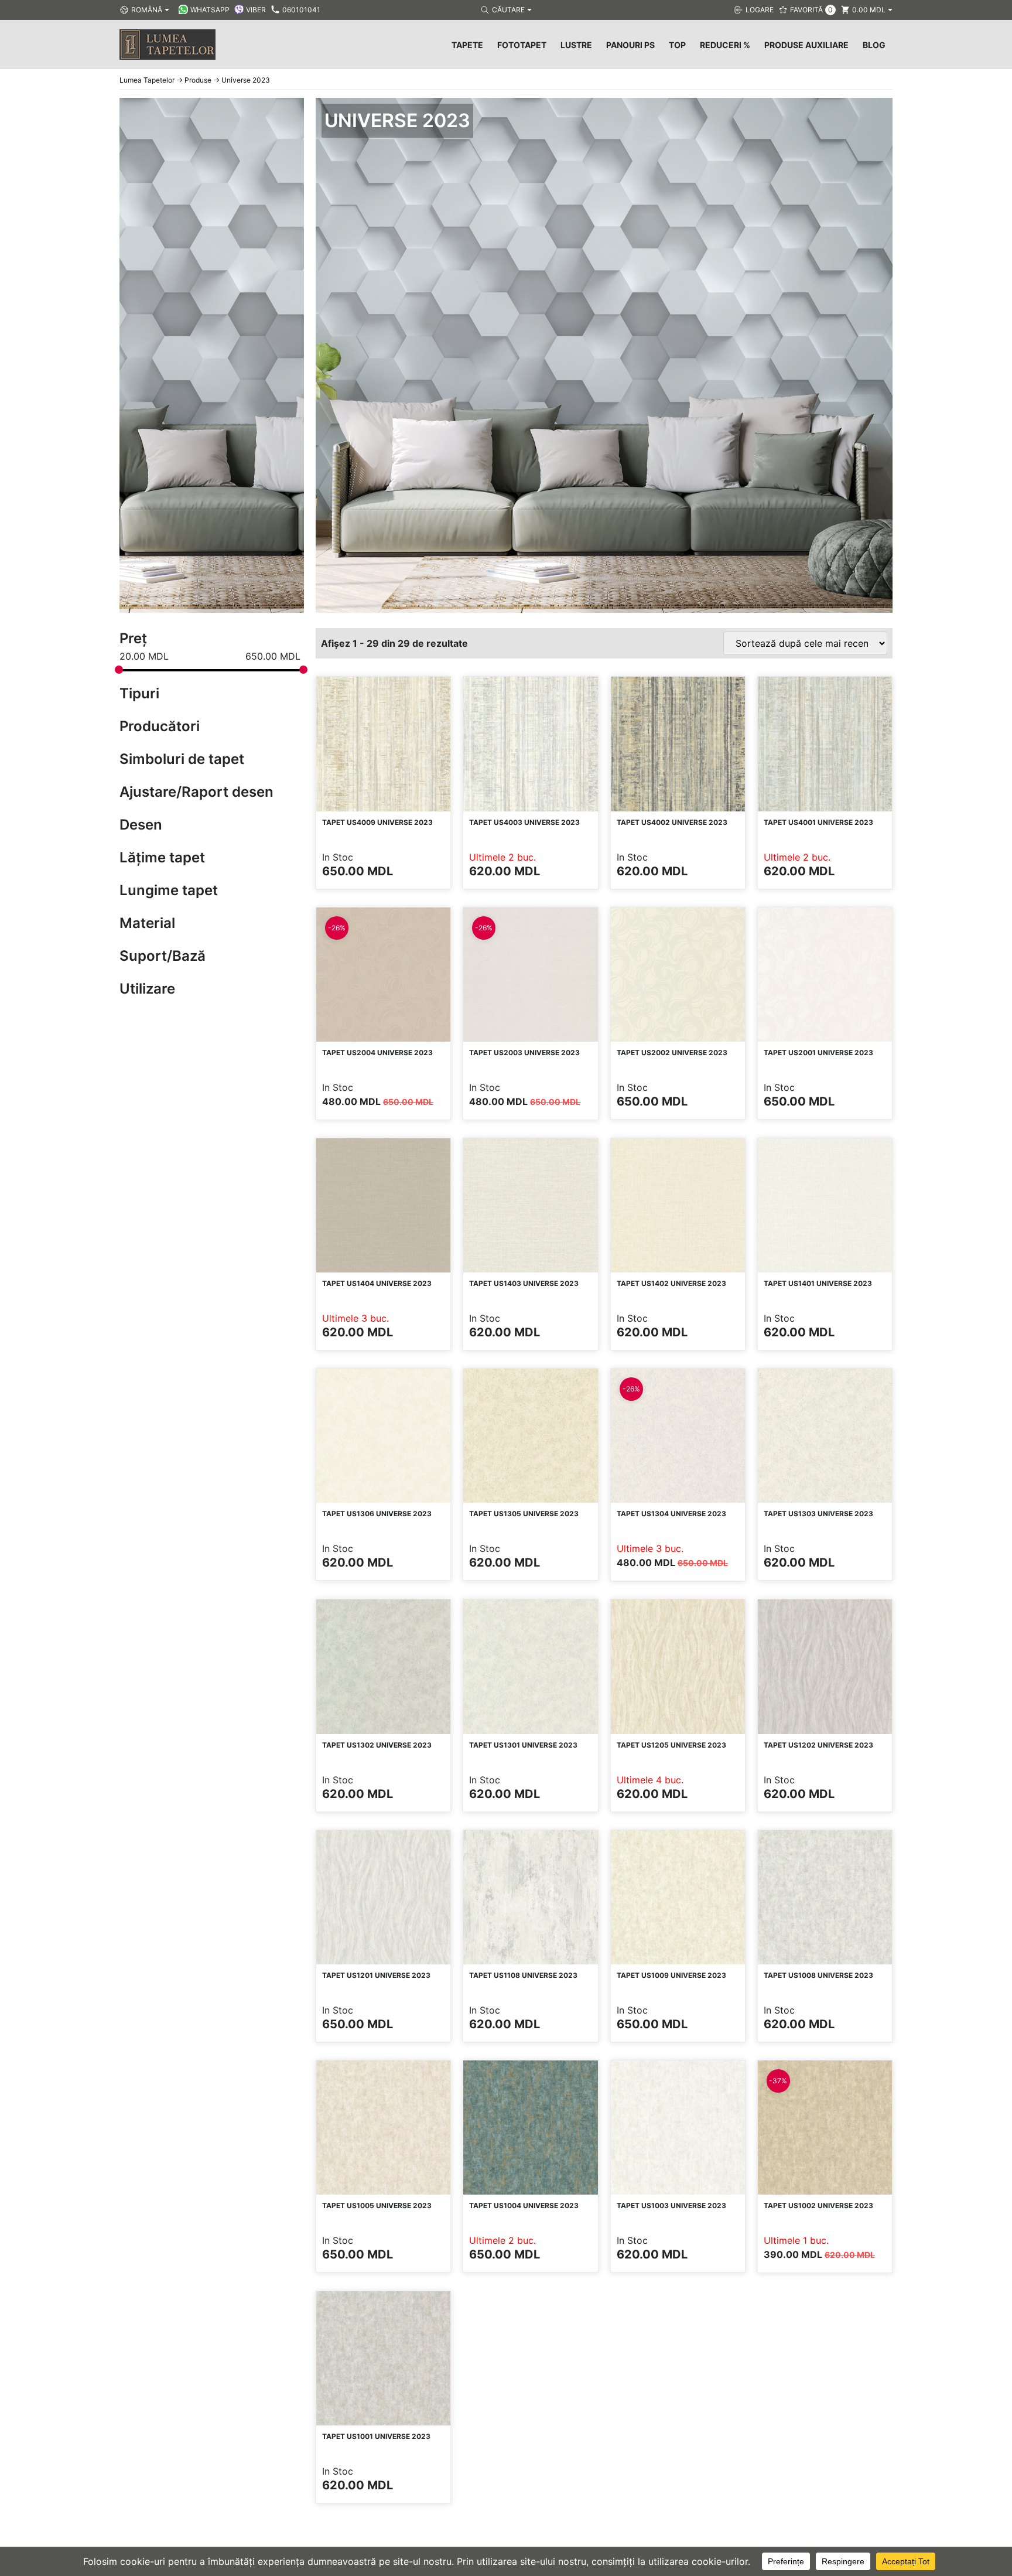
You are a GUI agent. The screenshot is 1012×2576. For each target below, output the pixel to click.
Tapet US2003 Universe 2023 (524, 1052)
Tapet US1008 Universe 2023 (818, 1975)
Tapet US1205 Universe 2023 (671, 1745)
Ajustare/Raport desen (196, 792)
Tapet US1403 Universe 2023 (524, 1283)
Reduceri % (725, 45)
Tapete (467, 45)
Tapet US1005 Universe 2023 (377, 2205)
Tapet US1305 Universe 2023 (524, 1514)
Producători (160, 726)
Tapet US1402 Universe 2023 (671, 1283)
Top (677, 45)
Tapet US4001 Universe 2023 (818, 822)
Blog (874, 45)
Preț (133, 638)
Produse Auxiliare (806, 45)
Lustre (576, 45)
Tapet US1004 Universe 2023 (524, 2205)
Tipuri (139, 693)
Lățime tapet (162, 857)
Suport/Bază (163, 956)
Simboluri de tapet (182, 759)
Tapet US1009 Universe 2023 (671, 1975)
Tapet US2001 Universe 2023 (818, 1052)
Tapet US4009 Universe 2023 (377, 822)
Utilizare (147, 989)
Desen (141, 825)
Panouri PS (630, 45)
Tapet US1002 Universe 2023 (818, 2205)
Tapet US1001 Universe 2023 (376, 2436)
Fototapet (522, 45)
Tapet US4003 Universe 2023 (524, 822)
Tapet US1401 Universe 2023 (818, 1283)
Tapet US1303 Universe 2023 (818, 1514)
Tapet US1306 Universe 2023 (377, 1514)
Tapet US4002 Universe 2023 (672, 822)
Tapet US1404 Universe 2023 (377, 1283)
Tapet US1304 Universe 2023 (671, 1514)
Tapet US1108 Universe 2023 (523, 1975)
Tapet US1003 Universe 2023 (671, 2205)
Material (147, 923)
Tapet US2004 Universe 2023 (377, 1052)
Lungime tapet (169, 890)
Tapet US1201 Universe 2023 (376, 1975)
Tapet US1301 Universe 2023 (523, 1745)
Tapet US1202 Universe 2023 (818, 1745)
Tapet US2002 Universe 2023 (672, 1052)
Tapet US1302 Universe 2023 (377, 1745)
